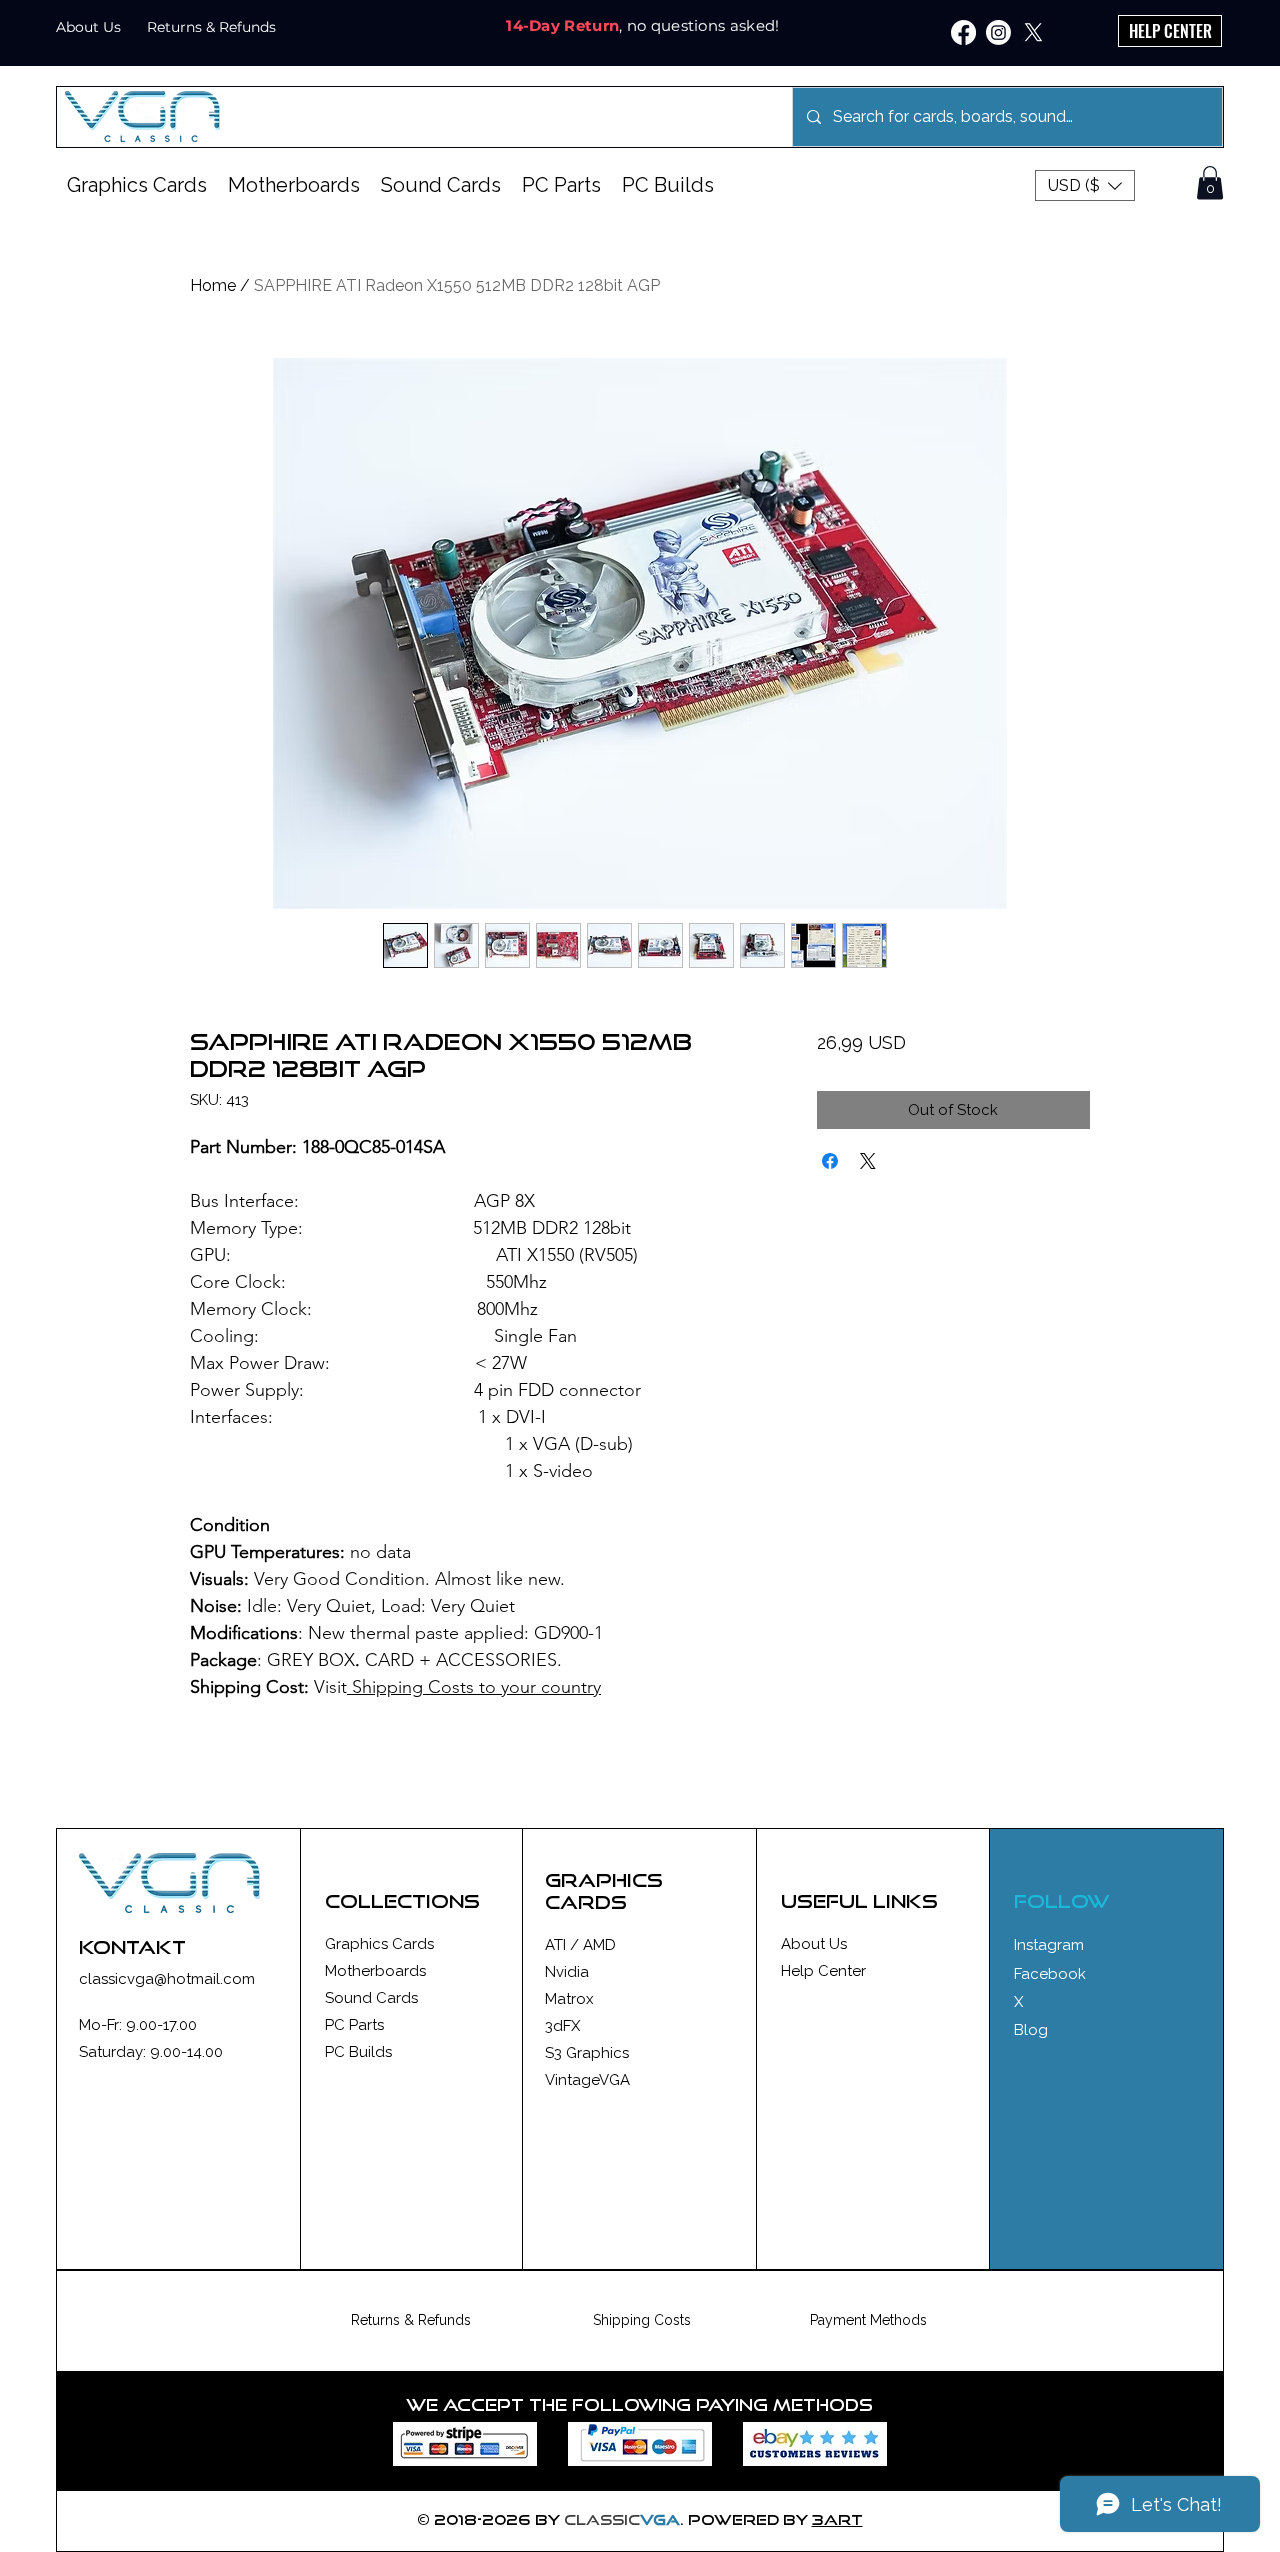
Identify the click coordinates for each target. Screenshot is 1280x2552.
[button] (1085, 185)
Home (213, 285)
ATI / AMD (580, 1945)
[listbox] (1085, 185)
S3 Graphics (587, 2053)
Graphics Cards (379, 1944)
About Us (814, 1944)
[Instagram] (998, 32)
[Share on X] (868, 1161)
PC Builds (358, 2052)
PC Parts (354, 2025)
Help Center (823, 1971)
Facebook (1050, 1974)
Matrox (569, 1999)
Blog (1031, 2030)
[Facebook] (963, 32)
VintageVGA (587, 2080)
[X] (1033, 32)
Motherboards (375, 1971)
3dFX (562, 2026)
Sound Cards (371, 1998)
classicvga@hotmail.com (167, 1979)
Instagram (1049, 1945)
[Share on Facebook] (830, 1161)
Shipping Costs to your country (474, 1687)
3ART (837, 2519)
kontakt (132, 1947)
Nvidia (567, 1972)
